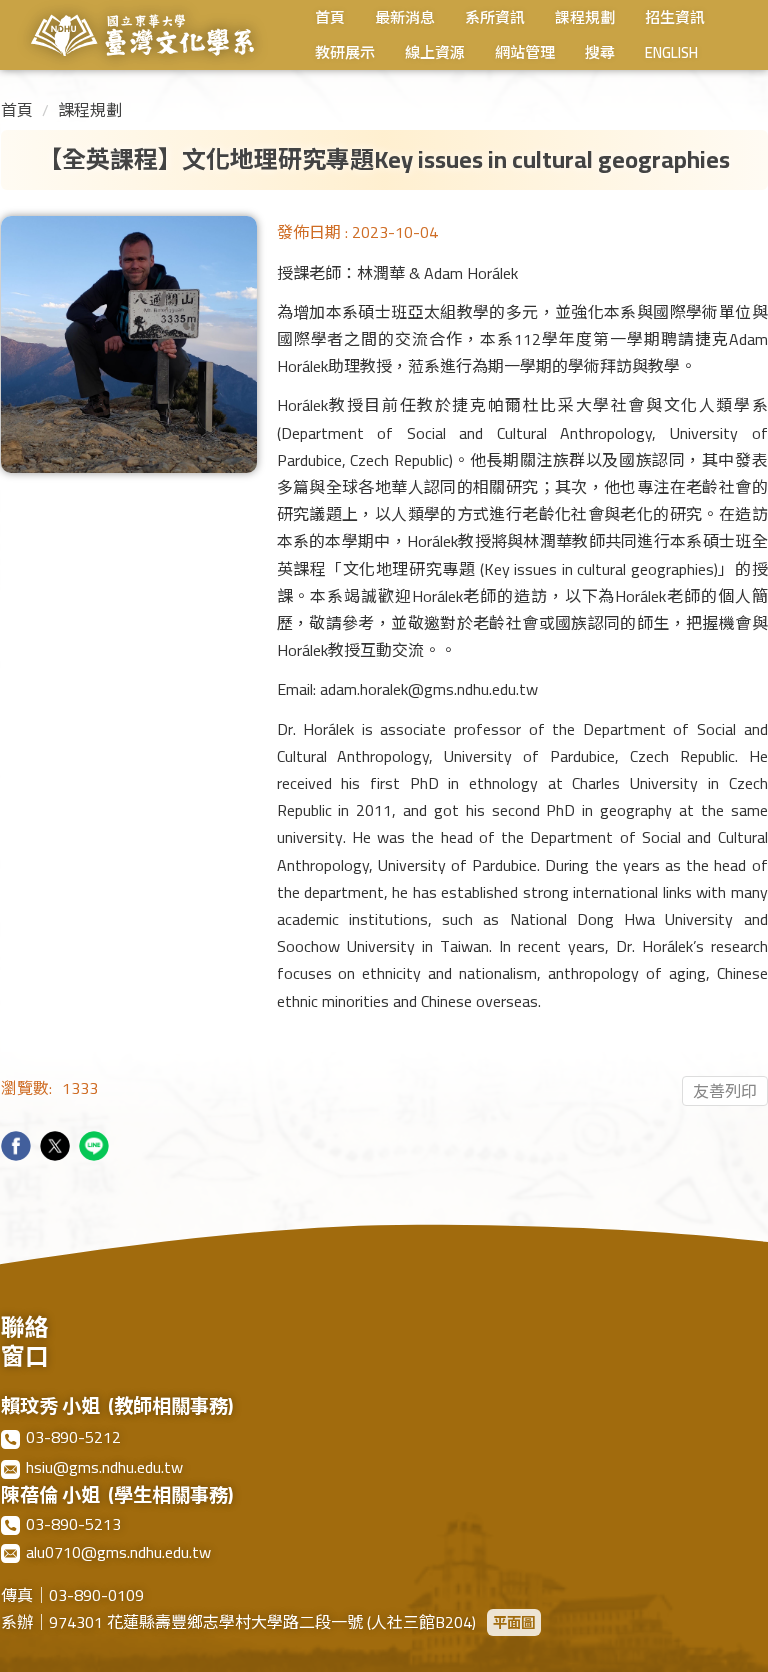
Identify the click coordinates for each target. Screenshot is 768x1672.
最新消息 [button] (405, 20)
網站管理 (525, 55)
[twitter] (57, 1148)
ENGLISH (671, 55)
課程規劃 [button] (585, 20)
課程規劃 (90, 110)
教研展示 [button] (345, 55)
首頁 (330, 20)
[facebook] (18, 1148)
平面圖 (514, 1622)
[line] (96, 1148)
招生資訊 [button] (675, 20)
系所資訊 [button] (495, 20)
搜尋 (600, 55)
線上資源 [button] (435, 55)
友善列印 (725, 1091)
